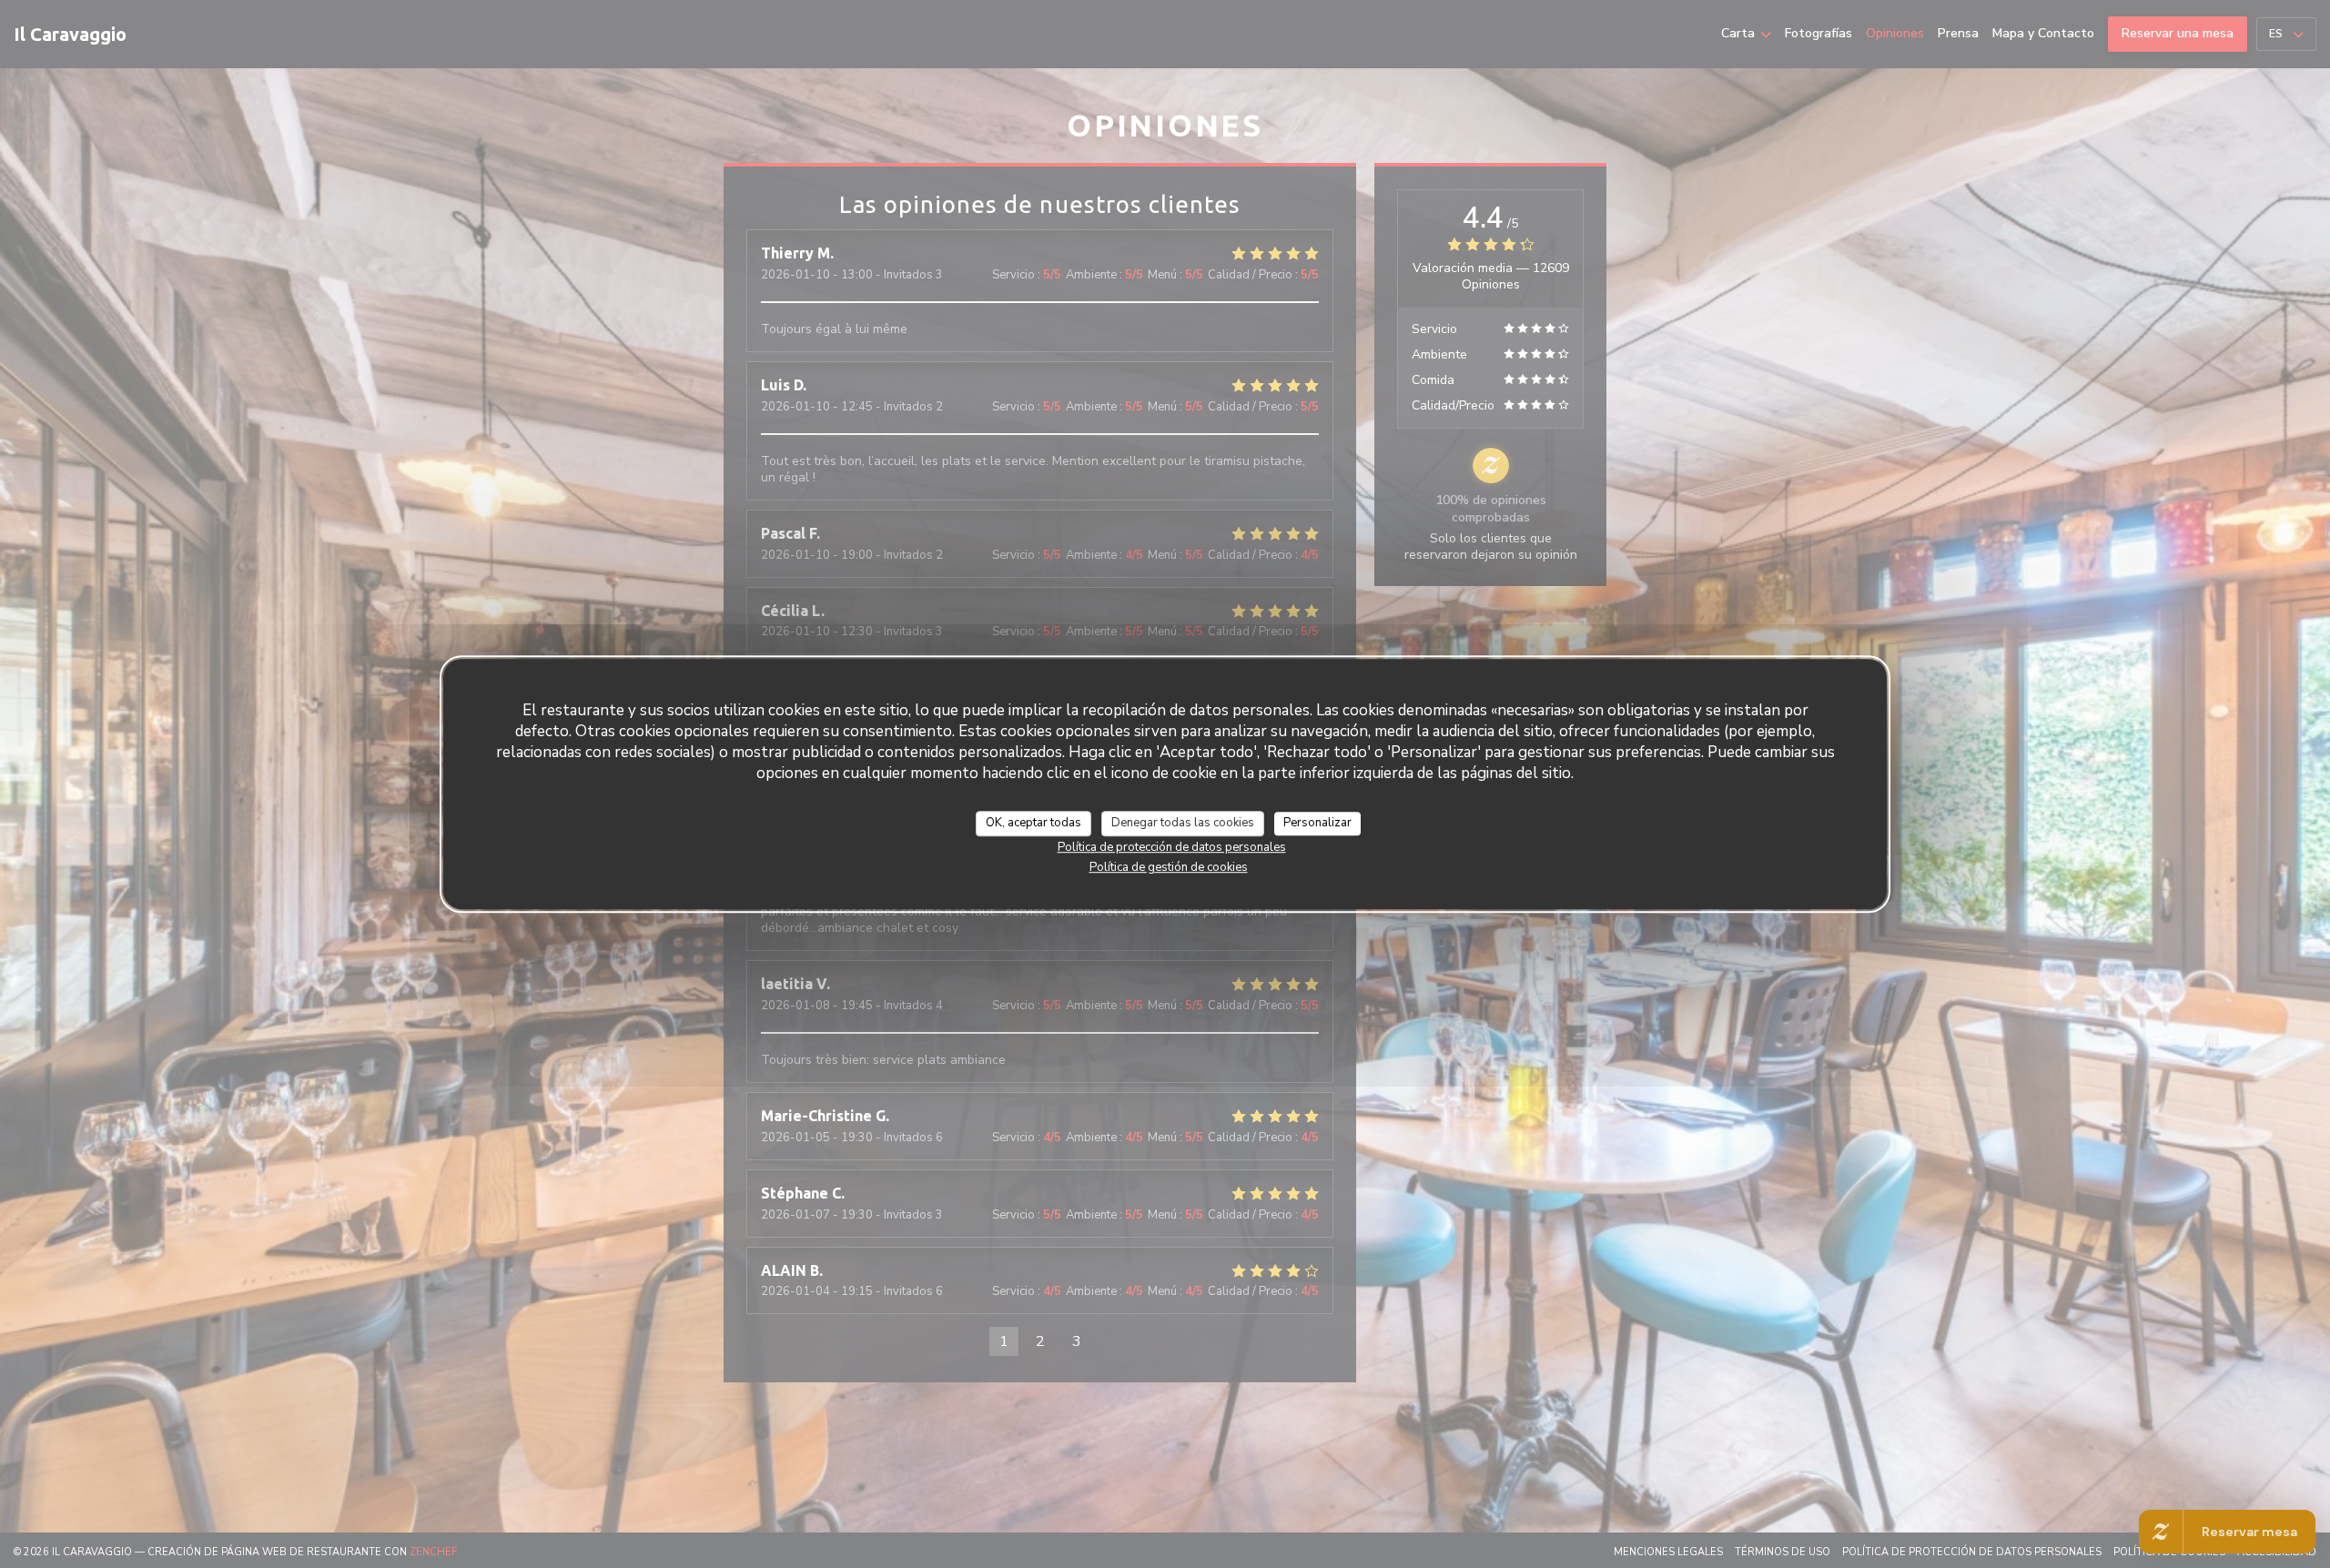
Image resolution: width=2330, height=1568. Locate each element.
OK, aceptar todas (1033, 823)
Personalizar (1317, 823)
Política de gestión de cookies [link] (1169, 866)
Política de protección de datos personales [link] (1172, 846)
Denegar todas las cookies (1183, 823)
